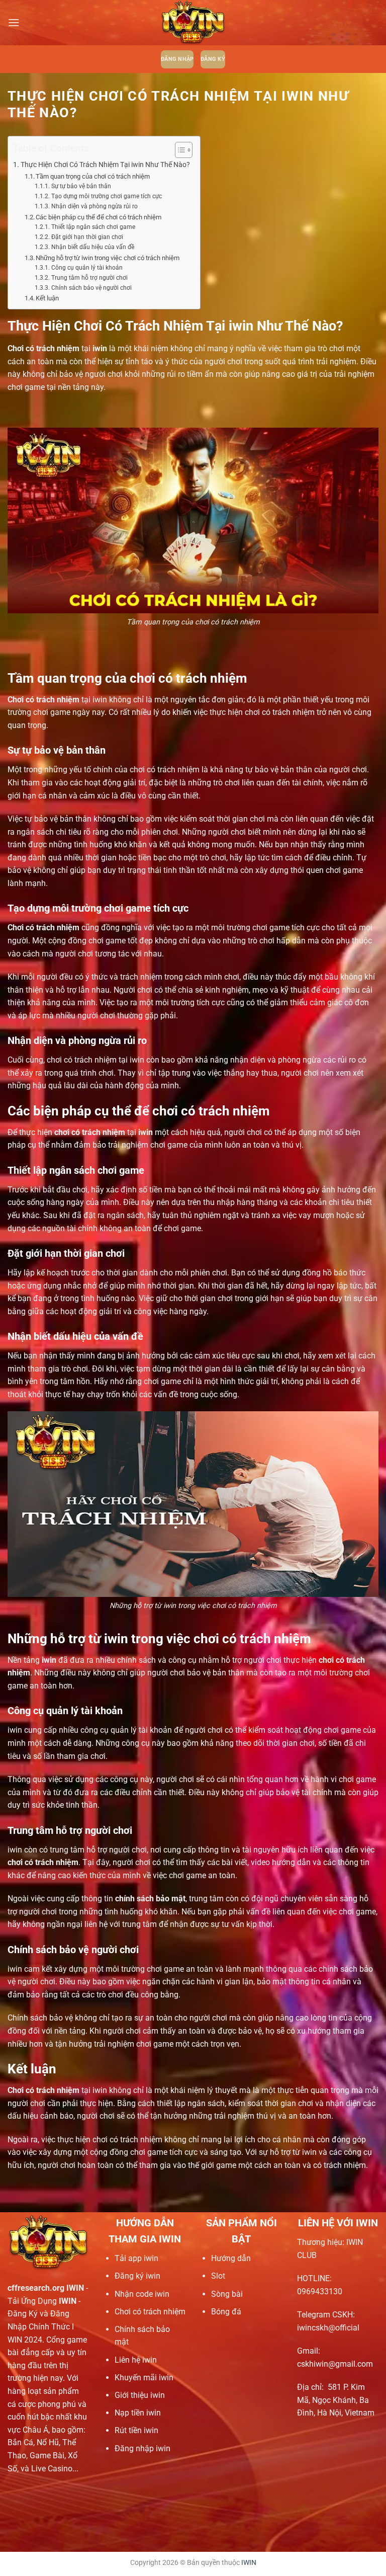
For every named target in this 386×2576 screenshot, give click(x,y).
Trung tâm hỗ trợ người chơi (89, 278)
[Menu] (14, 22)
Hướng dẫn (231, 2258)
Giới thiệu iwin (140, 2395)
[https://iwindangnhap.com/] (193, 23)
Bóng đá (226, 2312)
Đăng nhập (177, 59)
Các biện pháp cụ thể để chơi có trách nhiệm (99, 217)
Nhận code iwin (142, 2294)
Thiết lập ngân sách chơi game (93, 227)
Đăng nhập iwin (142, 2448)
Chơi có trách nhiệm (150, 2312)
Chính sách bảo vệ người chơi (91, 288)
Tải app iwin (136, 2258)
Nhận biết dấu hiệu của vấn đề (92, 247)
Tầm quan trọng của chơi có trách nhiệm (93, 176)
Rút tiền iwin (136, 2430)
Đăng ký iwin (137, 2276)
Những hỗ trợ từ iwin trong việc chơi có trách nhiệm (108, 258)
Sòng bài (227, 2294)
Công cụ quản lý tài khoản (87, 268)
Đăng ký (213, 59)
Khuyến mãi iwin (144, 2378)
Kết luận (47, 298)
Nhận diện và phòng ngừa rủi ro (94, 206)
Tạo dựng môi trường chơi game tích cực (106, 196)
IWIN (249, 2563)
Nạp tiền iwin (138, 2413)
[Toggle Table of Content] (179, 150)
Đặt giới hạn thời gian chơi (87, 237)
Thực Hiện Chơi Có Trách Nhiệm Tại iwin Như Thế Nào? (105, 165)
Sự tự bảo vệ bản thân (81, 186)
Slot (218, 2276)
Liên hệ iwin (136, 2360)
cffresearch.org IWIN (46, 2288)
